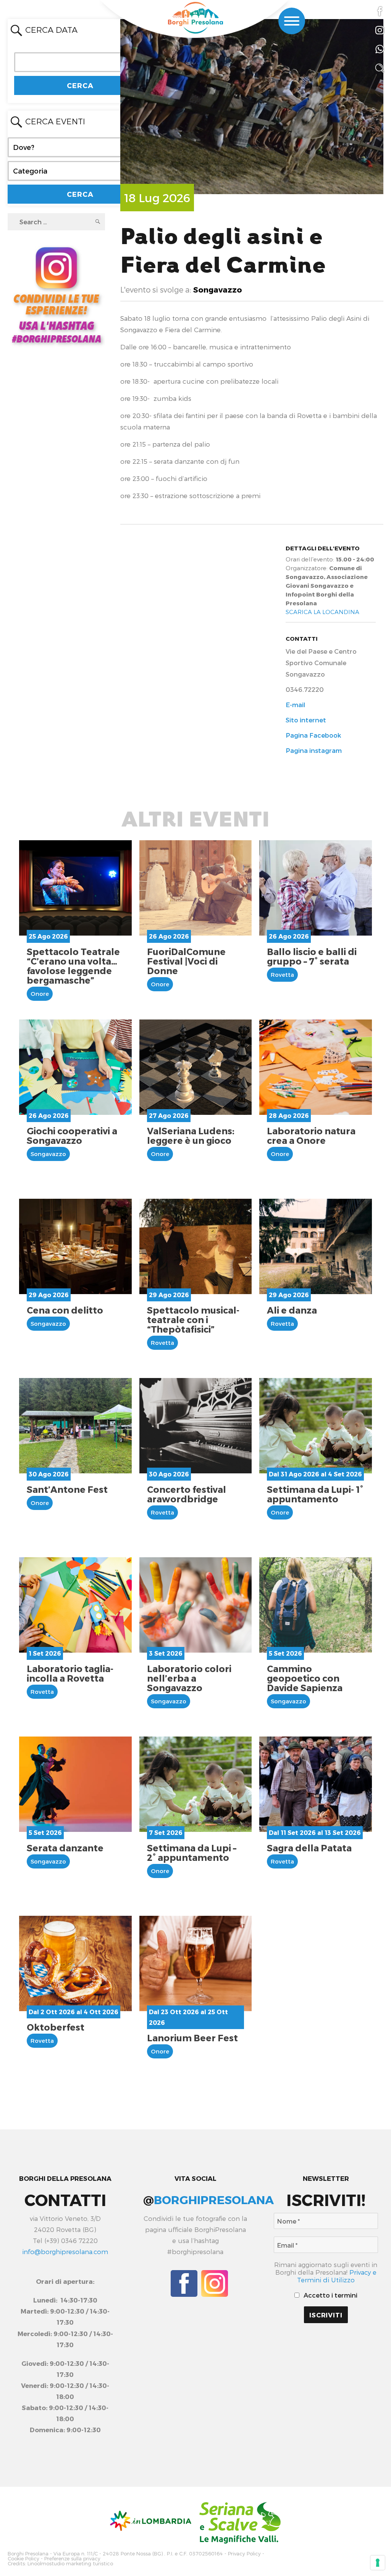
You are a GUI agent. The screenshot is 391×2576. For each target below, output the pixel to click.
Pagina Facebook (313, 735)
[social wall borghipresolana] (56, 294)
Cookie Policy (23, 2559)
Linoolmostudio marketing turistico (70, 2564)
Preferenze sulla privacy (72, 2559)
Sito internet (306, 720)
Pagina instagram (314, 750)
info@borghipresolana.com (65, 2251)
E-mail (295, 704)
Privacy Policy (244, 2554)
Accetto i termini (330, 2295)
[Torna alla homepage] (195, 18)
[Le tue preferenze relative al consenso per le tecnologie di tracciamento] (378, 2563)
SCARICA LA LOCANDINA (322, 612)
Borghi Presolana (28, 2554)
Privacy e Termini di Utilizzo (337, 2276)
